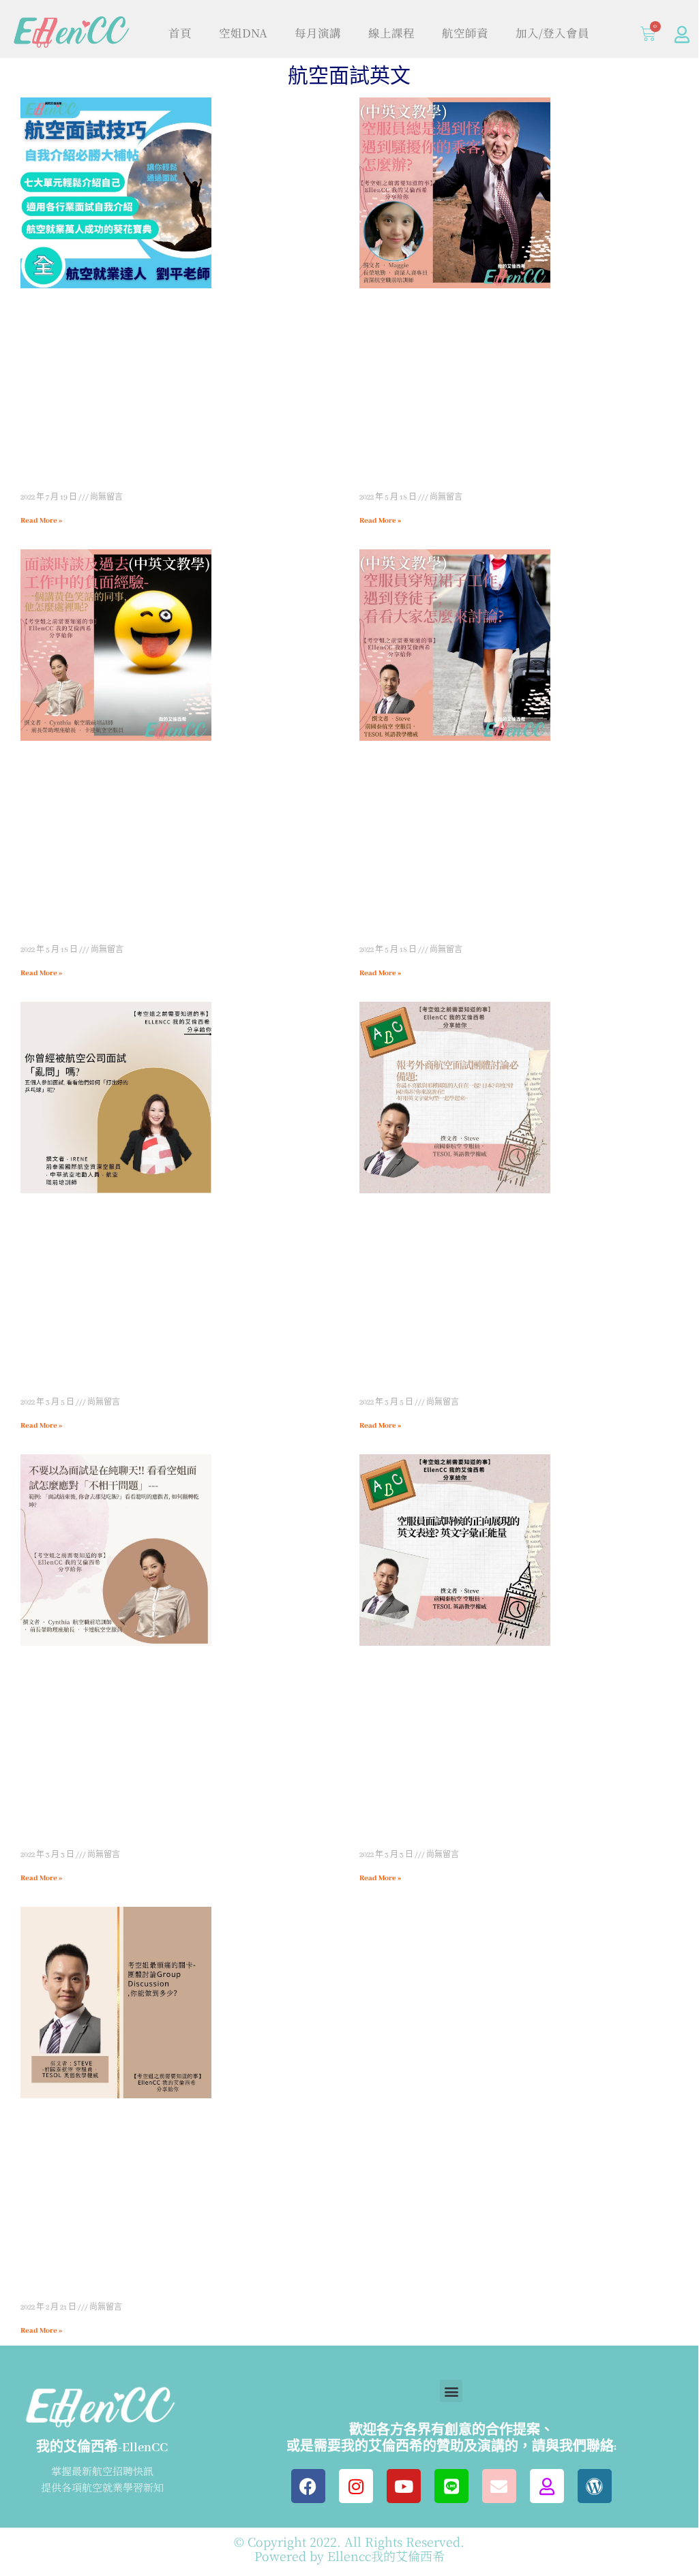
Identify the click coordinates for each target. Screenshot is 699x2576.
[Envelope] (499, 2486)
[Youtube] (404, 2486)
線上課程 (391, 33)
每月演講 (318, 33)
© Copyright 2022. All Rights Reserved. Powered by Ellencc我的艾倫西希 (349, 2549)
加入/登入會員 (552, 33)
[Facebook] (308, 2486)
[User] (682, 34)
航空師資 (465, 33)
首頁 (180, 33)
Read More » (41, 521)
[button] (451, 2391)
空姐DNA (243, 33)
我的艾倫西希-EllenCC (102, 2448)
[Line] (451, 2486)
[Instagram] (356, 2486)
